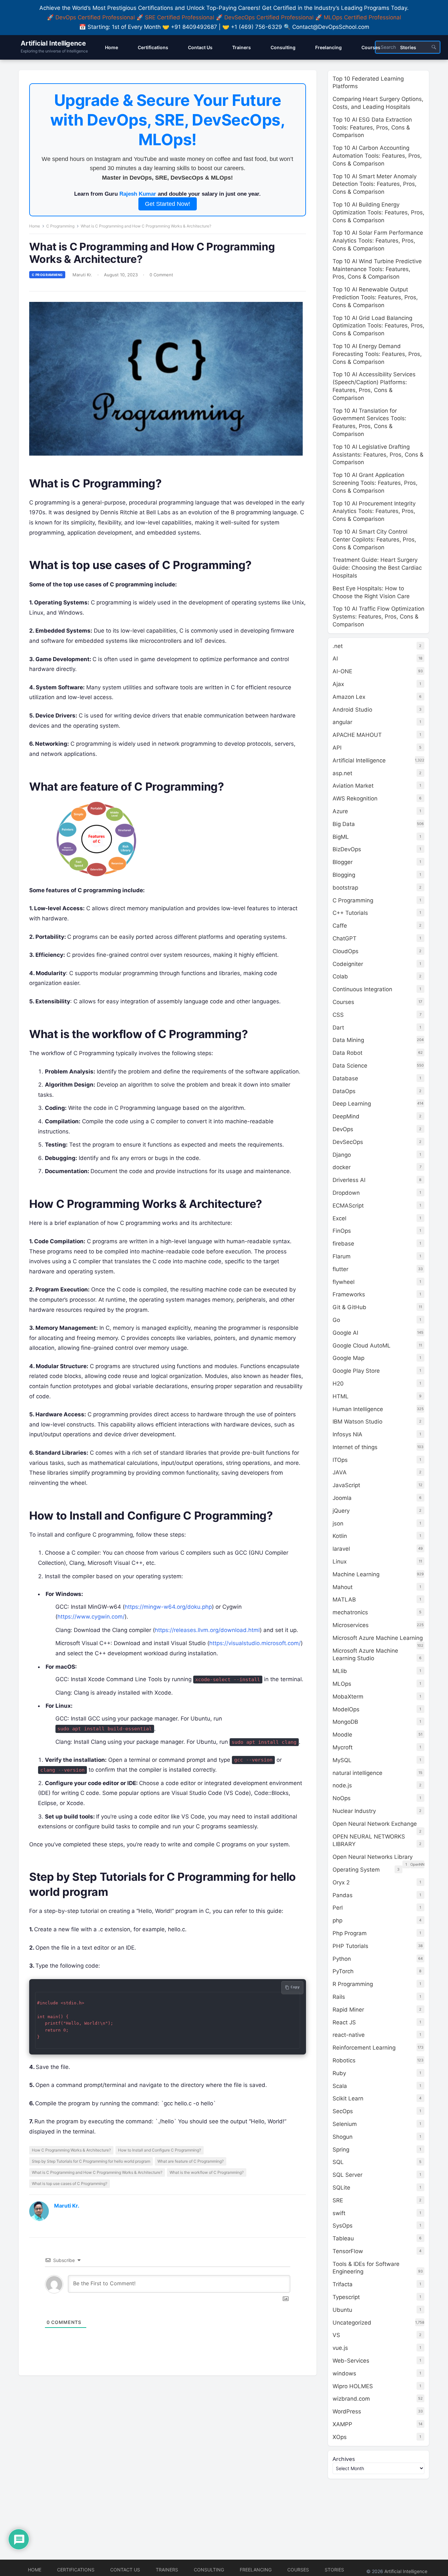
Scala (340, 2086)
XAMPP (342, 2424)
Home (35, 226)
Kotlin (340, 1536)
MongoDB (345, 1722)
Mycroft (343, 1747)
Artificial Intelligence (53, 43)
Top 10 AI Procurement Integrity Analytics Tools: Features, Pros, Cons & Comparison (374, 511)
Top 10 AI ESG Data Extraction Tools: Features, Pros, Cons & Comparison (372, 128)
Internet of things (355, 1447)
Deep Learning (352, 1104)
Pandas (343, 1895)
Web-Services (351, 2361)
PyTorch (343, 1971)
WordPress (347, 2411)
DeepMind (346, 1116)
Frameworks (349, 1294)
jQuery (341, 1511)
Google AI (345, 1333)
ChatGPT (345, 938)
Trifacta (343, 2284)
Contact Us (125, 2570)
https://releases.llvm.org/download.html (207, 1630)
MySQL (342, 1760)
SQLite (341, 2188)
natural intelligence (357, 1773)
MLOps (342, 1684)
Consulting (209, 2570)
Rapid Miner (348, 2010)
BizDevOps (347, 849)
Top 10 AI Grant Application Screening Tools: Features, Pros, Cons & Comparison (375, 483)
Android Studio (352, 710)
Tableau (343, 2238)
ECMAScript (348, 1206)
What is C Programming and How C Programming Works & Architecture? (97, 2172)
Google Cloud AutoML (362, 1346)
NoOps (342, 1798)
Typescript (346, 2297)
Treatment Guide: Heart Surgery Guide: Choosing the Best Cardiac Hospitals (377, 568)
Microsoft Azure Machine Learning (378, 1638)
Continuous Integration (362, 989)
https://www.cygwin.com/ (91, 1617)
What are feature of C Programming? (191, 2161)
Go (336, 1320)
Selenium (345, 2124)
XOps (340, 2437)
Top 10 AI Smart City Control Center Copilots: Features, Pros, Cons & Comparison (374, 540)
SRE (338, 2200)
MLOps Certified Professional (362, 17)
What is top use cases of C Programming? (70, 2183)
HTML (341, 1396)
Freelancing (256, 2570)
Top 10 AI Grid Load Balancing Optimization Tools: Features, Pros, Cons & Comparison (378, 326)
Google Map (348, 1358)
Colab (340, 976)
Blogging (344, 875)
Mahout (343, 1587)
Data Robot (347, 1053)
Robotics (344, 2060)
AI (335, 659)
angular (342, 722)
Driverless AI (349, 1180)
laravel (341, 1549)
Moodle (342, 1735)
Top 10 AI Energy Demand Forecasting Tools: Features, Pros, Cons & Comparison (377, 354)
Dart (338, 1028)
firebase (343, 1244)
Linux (340, 1562)
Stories (334, 2570)
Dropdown (346, 1193)
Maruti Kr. (82, 275)
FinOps (342, 1231)
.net (338, 646)
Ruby (339, 2073)
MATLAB (344, 1600)
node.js (342, 1785)
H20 (338, 1384)
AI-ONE (342, 671)
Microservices (351, 1625)
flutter (340, 1269)
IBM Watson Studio (357, 1422)
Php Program (350, 1933)
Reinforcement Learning (364, 2048)
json (338, 1524)
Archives (344, 2459)
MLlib (340, 1671)
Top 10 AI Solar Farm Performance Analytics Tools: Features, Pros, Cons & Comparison (378, 241)
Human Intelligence (358, 1409)
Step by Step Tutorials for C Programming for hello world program (91, 2161)
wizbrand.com (351, 2399)
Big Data (344, 824)
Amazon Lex (349, 697)
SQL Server (347, 2175)
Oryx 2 (341, 1882)
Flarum (342, 1256)
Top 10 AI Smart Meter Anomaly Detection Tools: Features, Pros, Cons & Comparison (375, 184)
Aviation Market (353, 786)
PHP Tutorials (350, 1946)
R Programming (353, 1984)
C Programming (60, 226)
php (337, 1920)
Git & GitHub (349, 1307)
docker (342, 1167)
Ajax (338, 684)
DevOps (343, 1129)
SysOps (343, 2226)
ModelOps (346, 1709)
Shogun (343, 2137)
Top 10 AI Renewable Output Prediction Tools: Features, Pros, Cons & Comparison (375, 297)
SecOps (343, 2111)
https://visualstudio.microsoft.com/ (255, 1643)
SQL (338, 2162)
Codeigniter (348, 964)
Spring (341, 2150)
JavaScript (346, 1485)
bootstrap (345, 888)
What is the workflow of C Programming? (207, 2172)
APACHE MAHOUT (357, 735)
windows (344, 2373)
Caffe (340, 926)
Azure (340, 811)
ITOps (340, 1460)
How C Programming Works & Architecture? (71, 2150)
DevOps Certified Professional (95, 17)
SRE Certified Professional (180, 17)
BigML (341, 837)
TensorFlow (348, 2251)
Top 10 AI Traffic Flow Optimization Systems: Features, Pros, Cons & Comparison (378, 617)
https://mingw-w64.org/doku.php (168, 1607)
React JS (344, 2022)
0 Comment (161, 275)
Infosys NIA (347, 1434)
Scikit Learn (348, 2098)
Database (345, 1078)
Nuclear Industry (354, 1811)
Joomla (342, 1498)
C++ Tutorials (350, 913)
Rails (339, 1997)
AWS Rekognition (355, 798)
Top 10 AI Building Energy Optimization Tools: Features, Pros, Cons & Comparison (378, 212)
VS (336, 2335)
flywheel (344, 1282)
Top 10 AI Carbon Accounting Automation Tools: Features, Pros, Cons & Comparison (377, 156)
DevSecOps (348, 1142)
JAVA (340, 1472)
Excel (339, 1218)
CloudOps (346, 951)
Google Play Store (356, 1371)
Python (342, 1959)
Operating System (356, 1870)
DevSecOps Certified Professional (269, 17)
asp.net (342, 773)
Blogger (343, 862)
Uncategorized (352, 2323)
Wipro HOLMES (353, 2386)
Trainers (167, 2570)
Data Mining (348, 1040)
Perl (338, 1908)
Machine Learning (356, 1574)
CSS (338, 1015)
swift (339, 2213)
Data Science (350, 1066)
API (337, 748)
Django (342, 1155)
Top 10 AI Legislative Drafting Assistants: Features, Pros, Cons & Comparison (378, 455)
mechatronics (350, 1612)
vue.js (340, 2348)
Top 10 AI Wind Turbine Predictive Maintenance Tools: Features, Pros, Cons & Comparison (377, 269)
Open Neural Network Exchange (375, 1824)
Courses (343, 1002)
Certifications (76, 2570)
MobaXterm (348, 1697)
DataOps (344, 1091)
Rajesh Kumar (138, 194)
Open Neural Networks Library (373, 1857)
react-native (349, 2035)
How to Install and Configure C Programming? (160, 2150)
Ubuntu (342, 2310)
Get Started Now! (168, 204)
